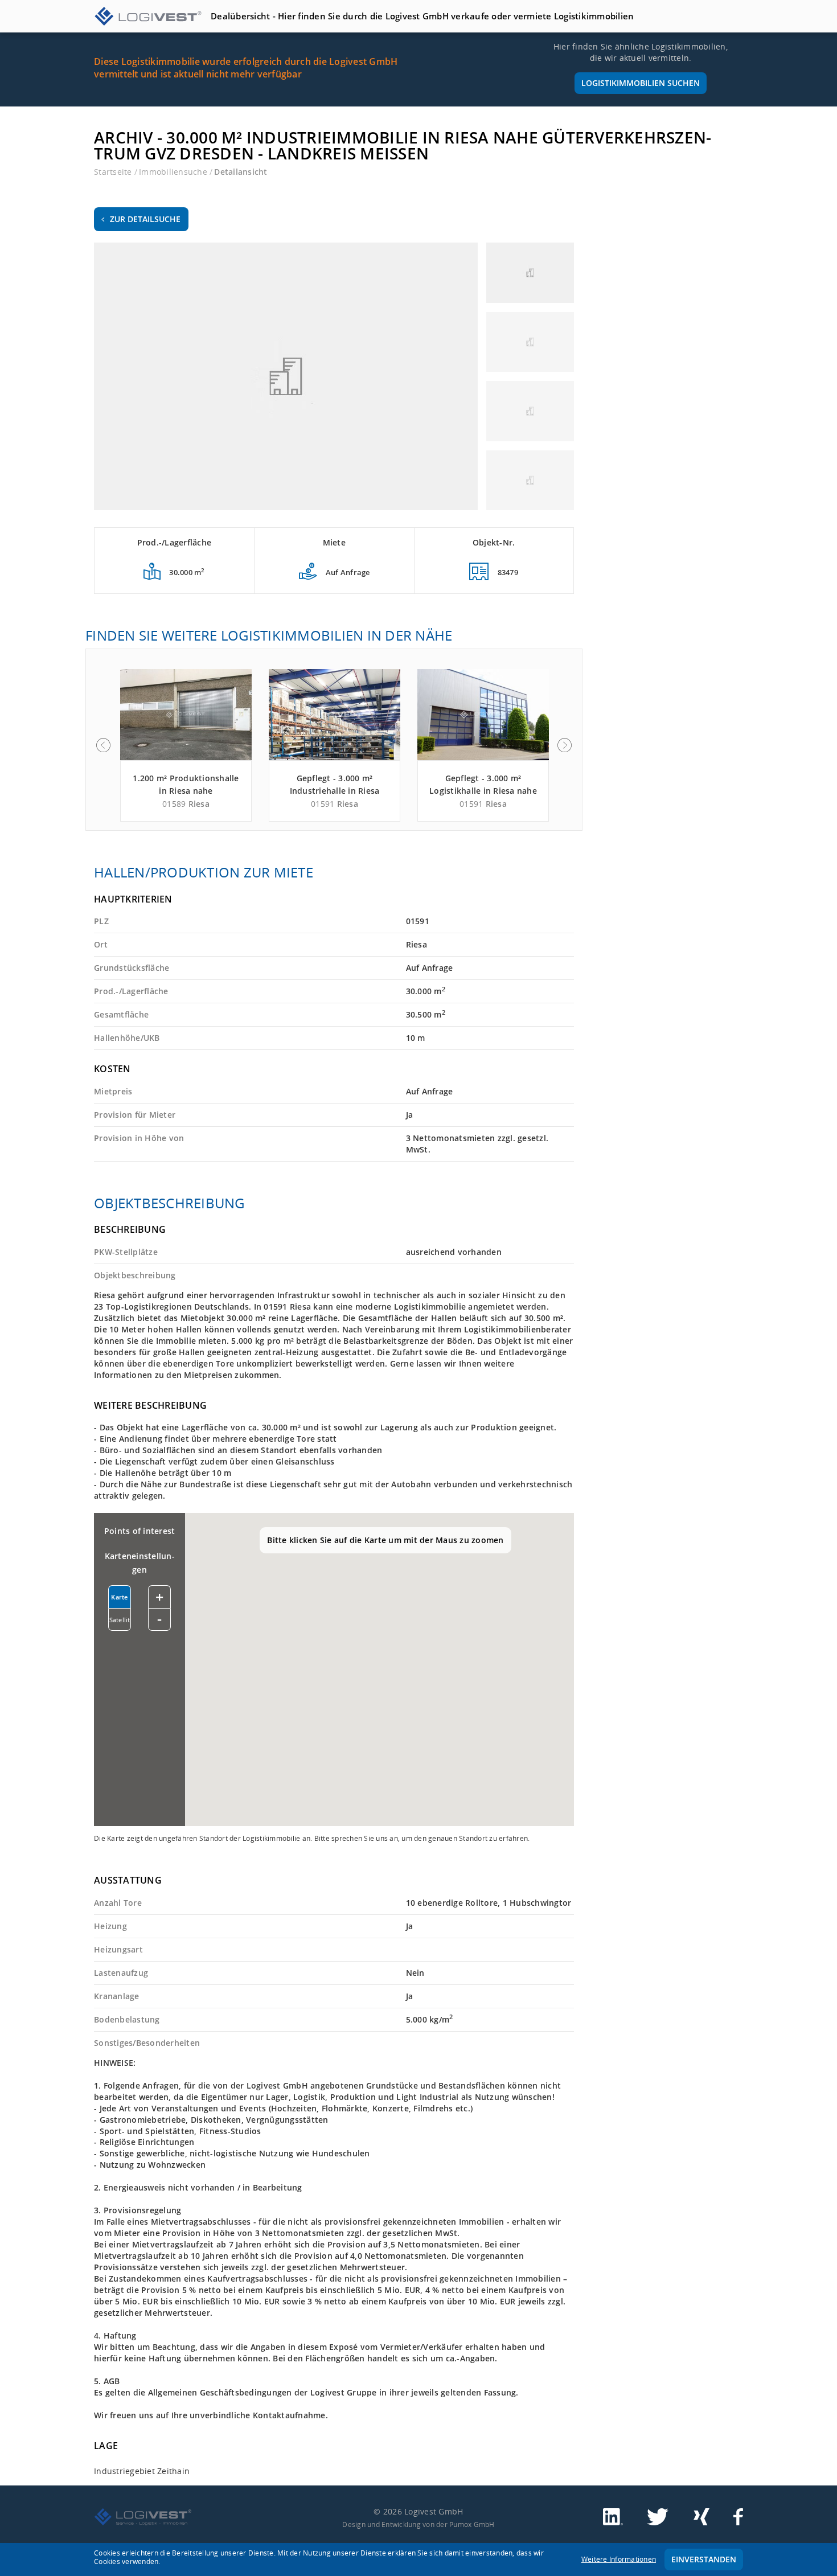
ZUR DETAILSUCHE (145, 219)
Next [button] (565, 745)
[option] (186, 745)
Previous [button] (103, 745)
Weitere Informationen (619, 2559)
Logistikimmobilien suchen (641, 83)
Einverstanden (704, 2559)
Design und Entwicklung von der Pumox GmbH (418, 2524)
